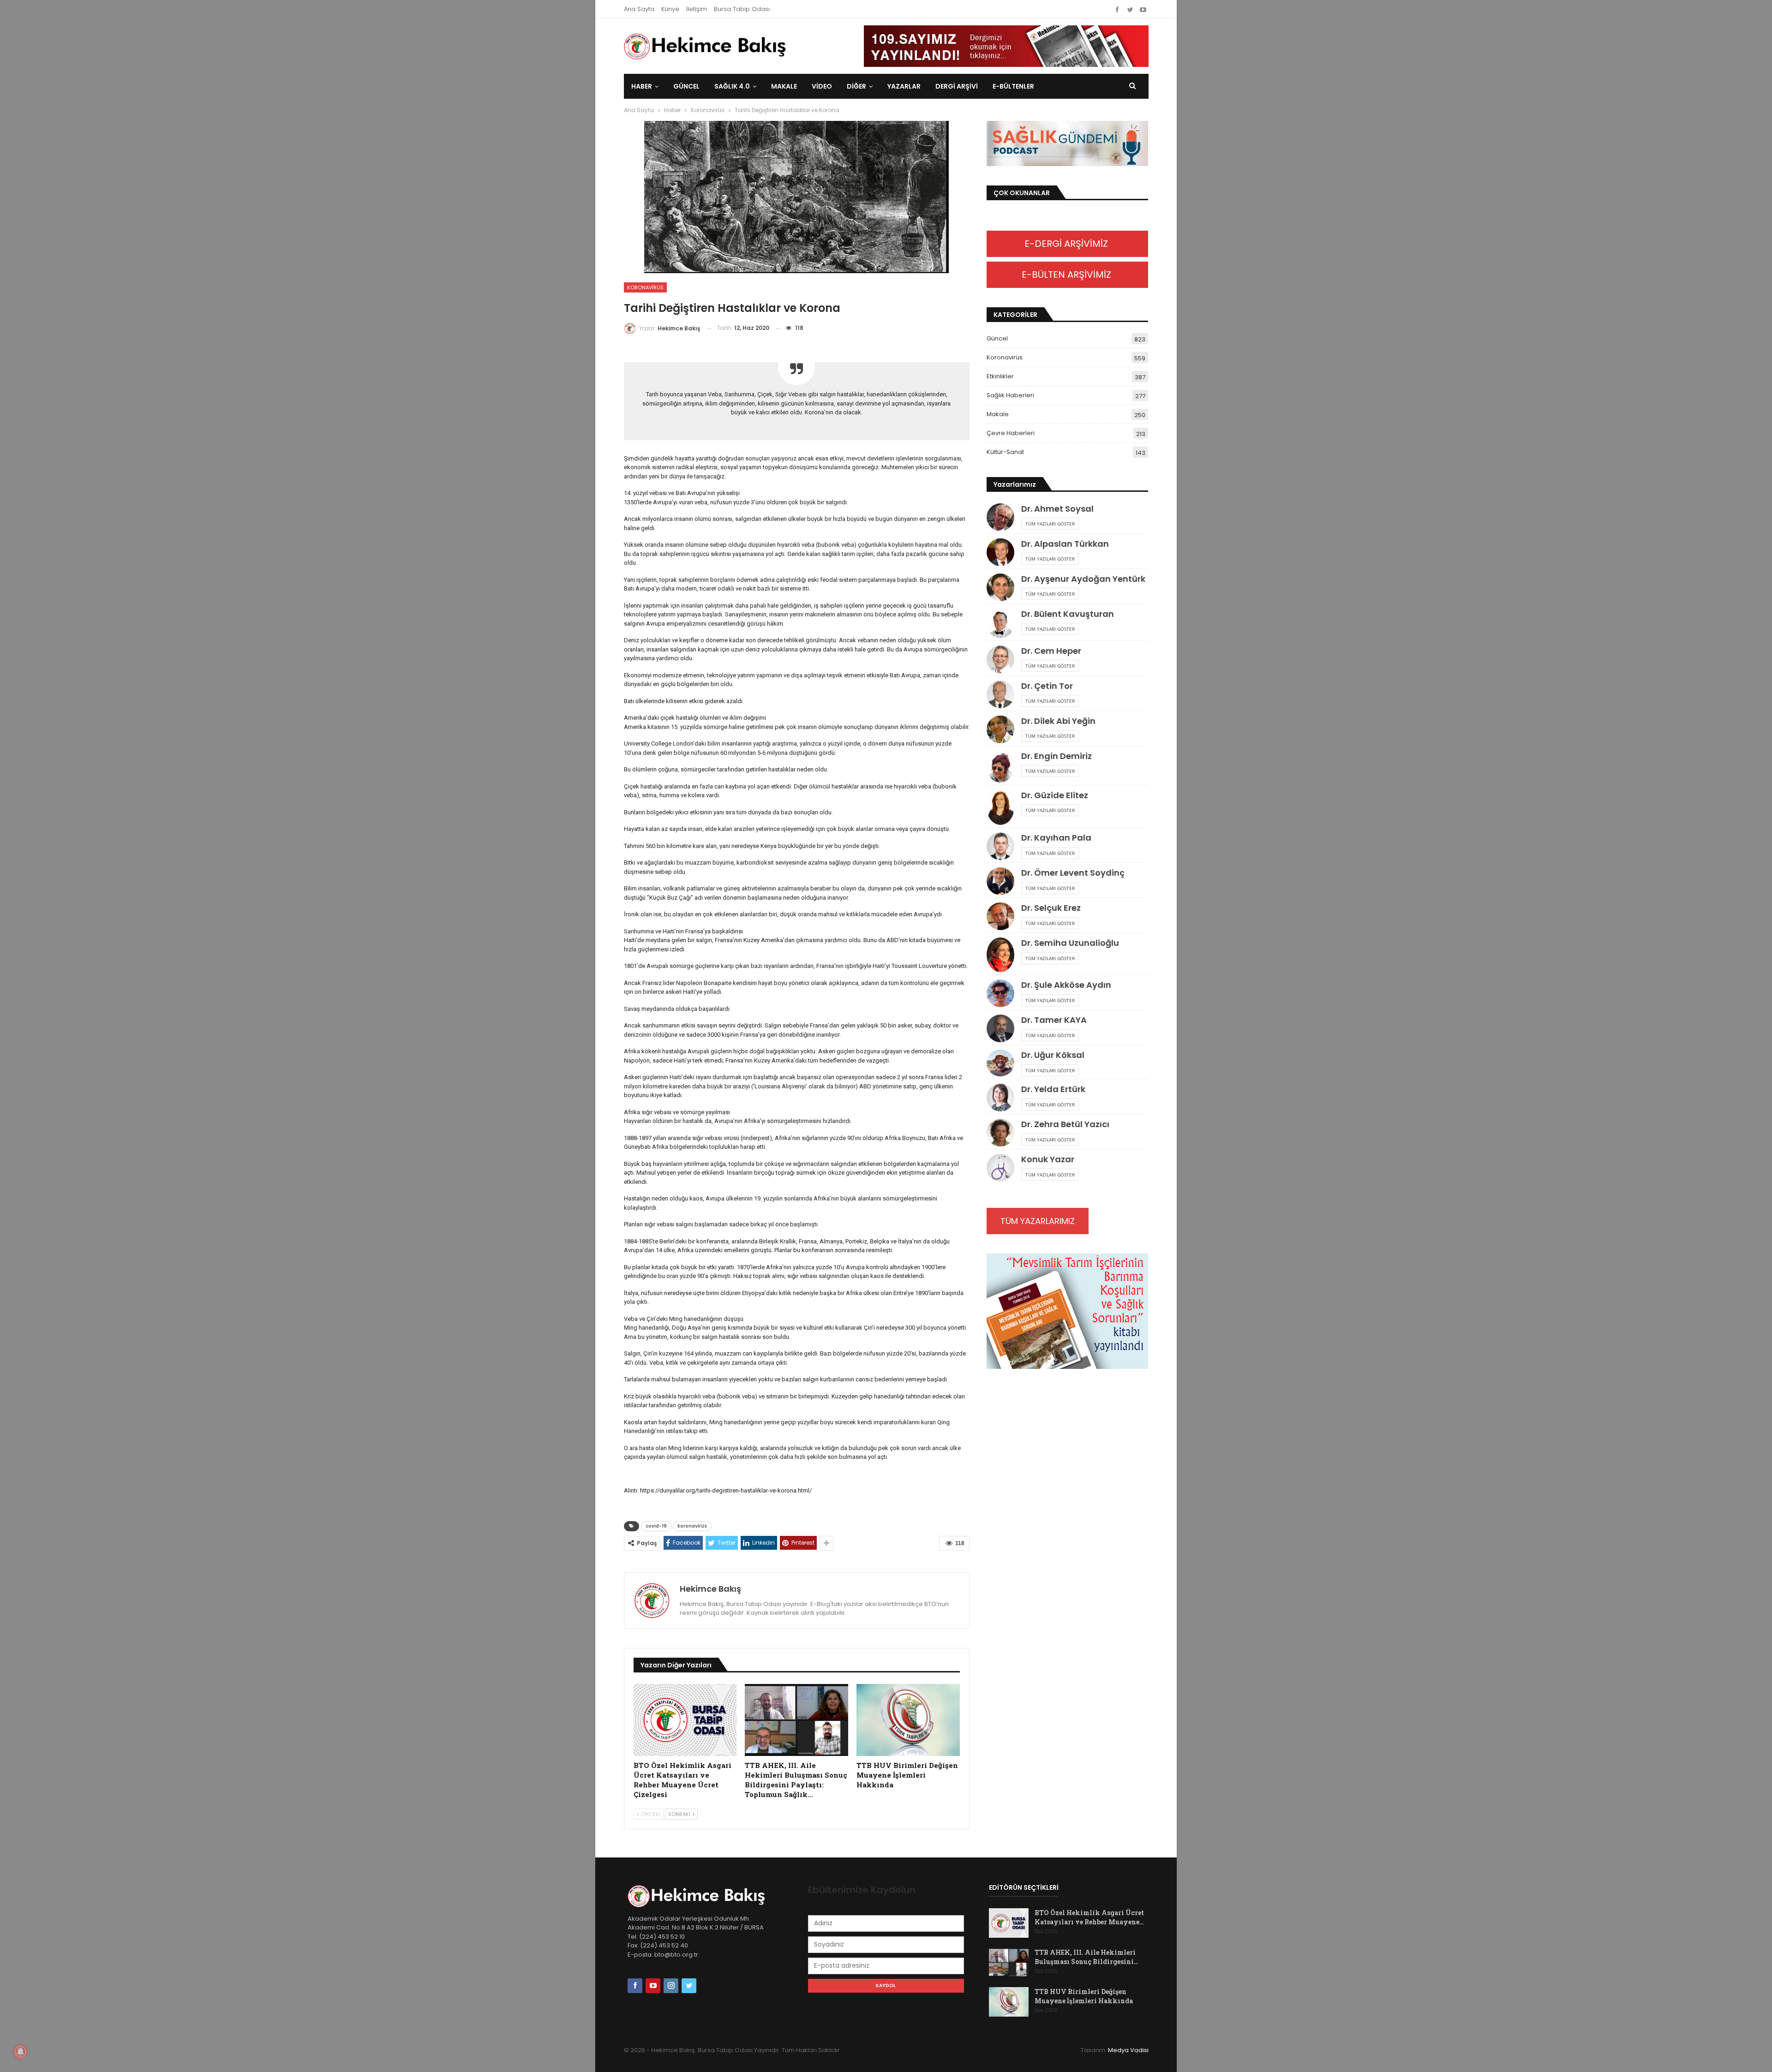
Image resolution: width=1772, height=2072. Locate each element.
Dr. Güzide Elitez (1055, 795)
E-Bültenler (1013, 86)
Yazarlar (904, 86)
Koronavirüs (645, 287)
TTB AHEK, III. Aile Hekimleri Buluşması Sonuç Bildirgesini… (1087, 1957)
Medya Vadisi (1128, 2050)
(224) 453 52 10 (662, 1937)
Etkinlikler (1000, 376)
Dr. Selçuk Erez (1051, 908)
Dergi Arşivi (957, 86)
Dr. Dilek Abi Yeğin (1058, 721)
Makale (784, 86)
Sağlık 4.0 (732, 86)
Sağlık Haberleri (1010, 395)
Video (822, 86)
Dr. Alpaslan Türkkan (1065, 544)
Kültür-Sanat (1005, 452)
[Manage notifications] (20, 2052)
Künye (670, 9)
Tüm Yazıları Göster (1050, 524)
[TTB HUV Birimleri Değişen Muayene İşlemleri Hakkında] (908, 1720)
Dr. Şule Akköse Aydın (1066, 985)
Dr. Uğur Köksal (1053, 1055)
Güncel (686, 86)
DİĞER (856, 86)
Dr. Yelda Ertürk (1053, 1089)
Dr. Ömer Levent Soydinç (1073, 873)
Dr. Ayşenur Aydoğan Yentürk (1083, 579)
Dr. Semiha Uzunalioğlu (1070, 943)
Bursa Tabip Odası (742, 9)
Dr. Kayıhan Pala (1056, 838)
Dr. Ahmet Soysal (1057, 509)
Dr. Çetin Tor (1047, 686)
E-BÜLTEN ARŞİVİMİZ (1068, 275)
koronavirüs (692, 1526)
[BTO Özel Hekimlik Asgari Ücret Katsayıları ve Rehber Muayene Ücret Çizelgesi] (685, 1720)
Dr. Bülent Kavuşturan (1068, 614)
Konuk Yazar (1048, 1159)
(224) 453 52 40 (663, 1945)
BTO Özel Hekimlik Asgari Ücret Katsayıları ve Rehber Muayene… (1089, 1917)
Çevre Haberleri (1011, 433)
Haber (642, 86)
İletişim (697, 9)
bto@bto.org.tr (676, 1955)
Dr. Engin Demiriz (1057, 756)
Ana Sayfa (639, 9)
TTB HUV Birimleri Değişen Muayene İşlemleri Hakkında (1084, 1996)
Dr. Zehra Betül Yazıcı (1065, 1124)
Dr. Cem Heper (1051, 651)
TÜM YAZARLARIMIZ (1038, 1221)
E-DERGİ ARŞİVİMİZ (1067, 244)
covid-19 (656, 1526)
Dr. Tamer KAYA (1054, 1020)
